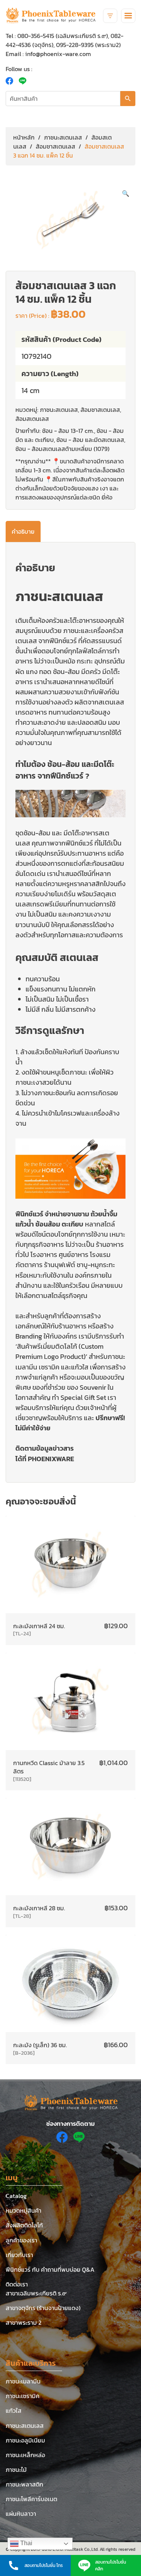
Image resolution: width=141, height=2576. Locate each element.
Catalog (16, 2196)
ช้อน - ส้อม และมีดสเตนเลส (90, 440)
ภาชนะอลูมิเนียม (25, 2440)
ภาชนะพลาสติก (24, 2484)
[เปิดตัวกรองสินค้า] (110, 16)
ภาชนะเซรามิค (23, 2396)
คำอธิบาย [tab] (23, 531)
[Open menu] (128, 16)
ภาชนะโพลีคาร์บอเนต (31, 2499)
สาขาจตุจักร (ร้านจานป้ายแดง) (43, 2308)
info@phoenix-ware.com (58, 54)
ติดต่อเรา (17, 2284)
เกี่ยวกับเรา (19, 2255)
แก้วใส (14, 2411)
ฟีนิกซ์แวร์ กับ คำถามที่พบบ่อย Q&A (50, 2269)
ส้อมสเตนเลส (32, 419)
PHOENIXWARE (51, 1459)
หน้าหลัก (24, 137)
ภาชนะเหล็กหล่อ (25, 2455)
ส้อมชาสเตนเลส (55, 146)
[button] (126, 193)
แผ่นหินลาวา (21, 2514)
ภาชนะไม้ (16, 2470)
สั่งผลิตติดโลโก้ (24, 2225)
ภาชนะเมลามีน (23, 2381)
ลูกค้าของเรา (21, 2240)
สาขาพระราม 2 (23, 2322)
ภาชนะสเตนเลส (63, 137)
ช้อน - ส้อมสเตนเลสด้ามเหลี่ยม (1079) (62, 449)
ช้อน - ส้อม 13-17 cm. (68, 431)
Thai (26, 2543)
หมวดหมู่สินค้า (23, 2210)
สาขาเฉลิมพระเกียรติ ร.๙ (36, 2293)
